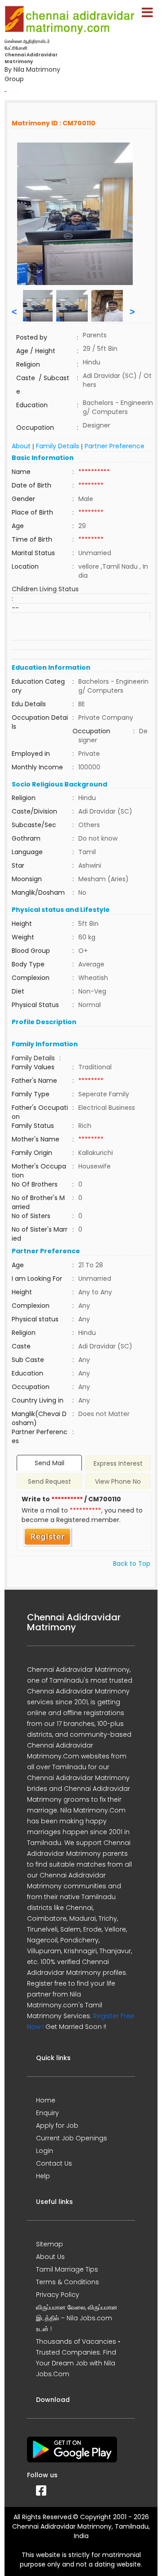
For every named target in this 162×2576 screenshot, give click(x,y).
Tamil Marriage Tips (67, 2269)
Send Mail (49, 1463)
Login (45, 2151)
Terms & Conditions (67, 2282)
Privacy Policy (58, 2295)
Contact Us (54, 2163)
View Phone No (118, 1481)
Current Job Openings (72, 2138)
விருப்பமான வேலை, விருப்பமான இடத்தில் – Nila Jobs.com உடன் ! (77, 2318)
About (21, 446)
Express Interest (118, 1463)
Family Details (58, 446)
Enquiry (47, 2113)
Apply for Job (57, 2125)
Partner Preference (115, 446)
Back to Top (132, 1564)
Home (46, 2100)
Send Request (49, 1481)
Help (43, 2176)
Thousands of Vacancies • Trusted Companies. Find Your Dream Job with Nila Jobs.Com (78, 2358)
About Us (50, 2257)
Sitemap (49, 2244)
